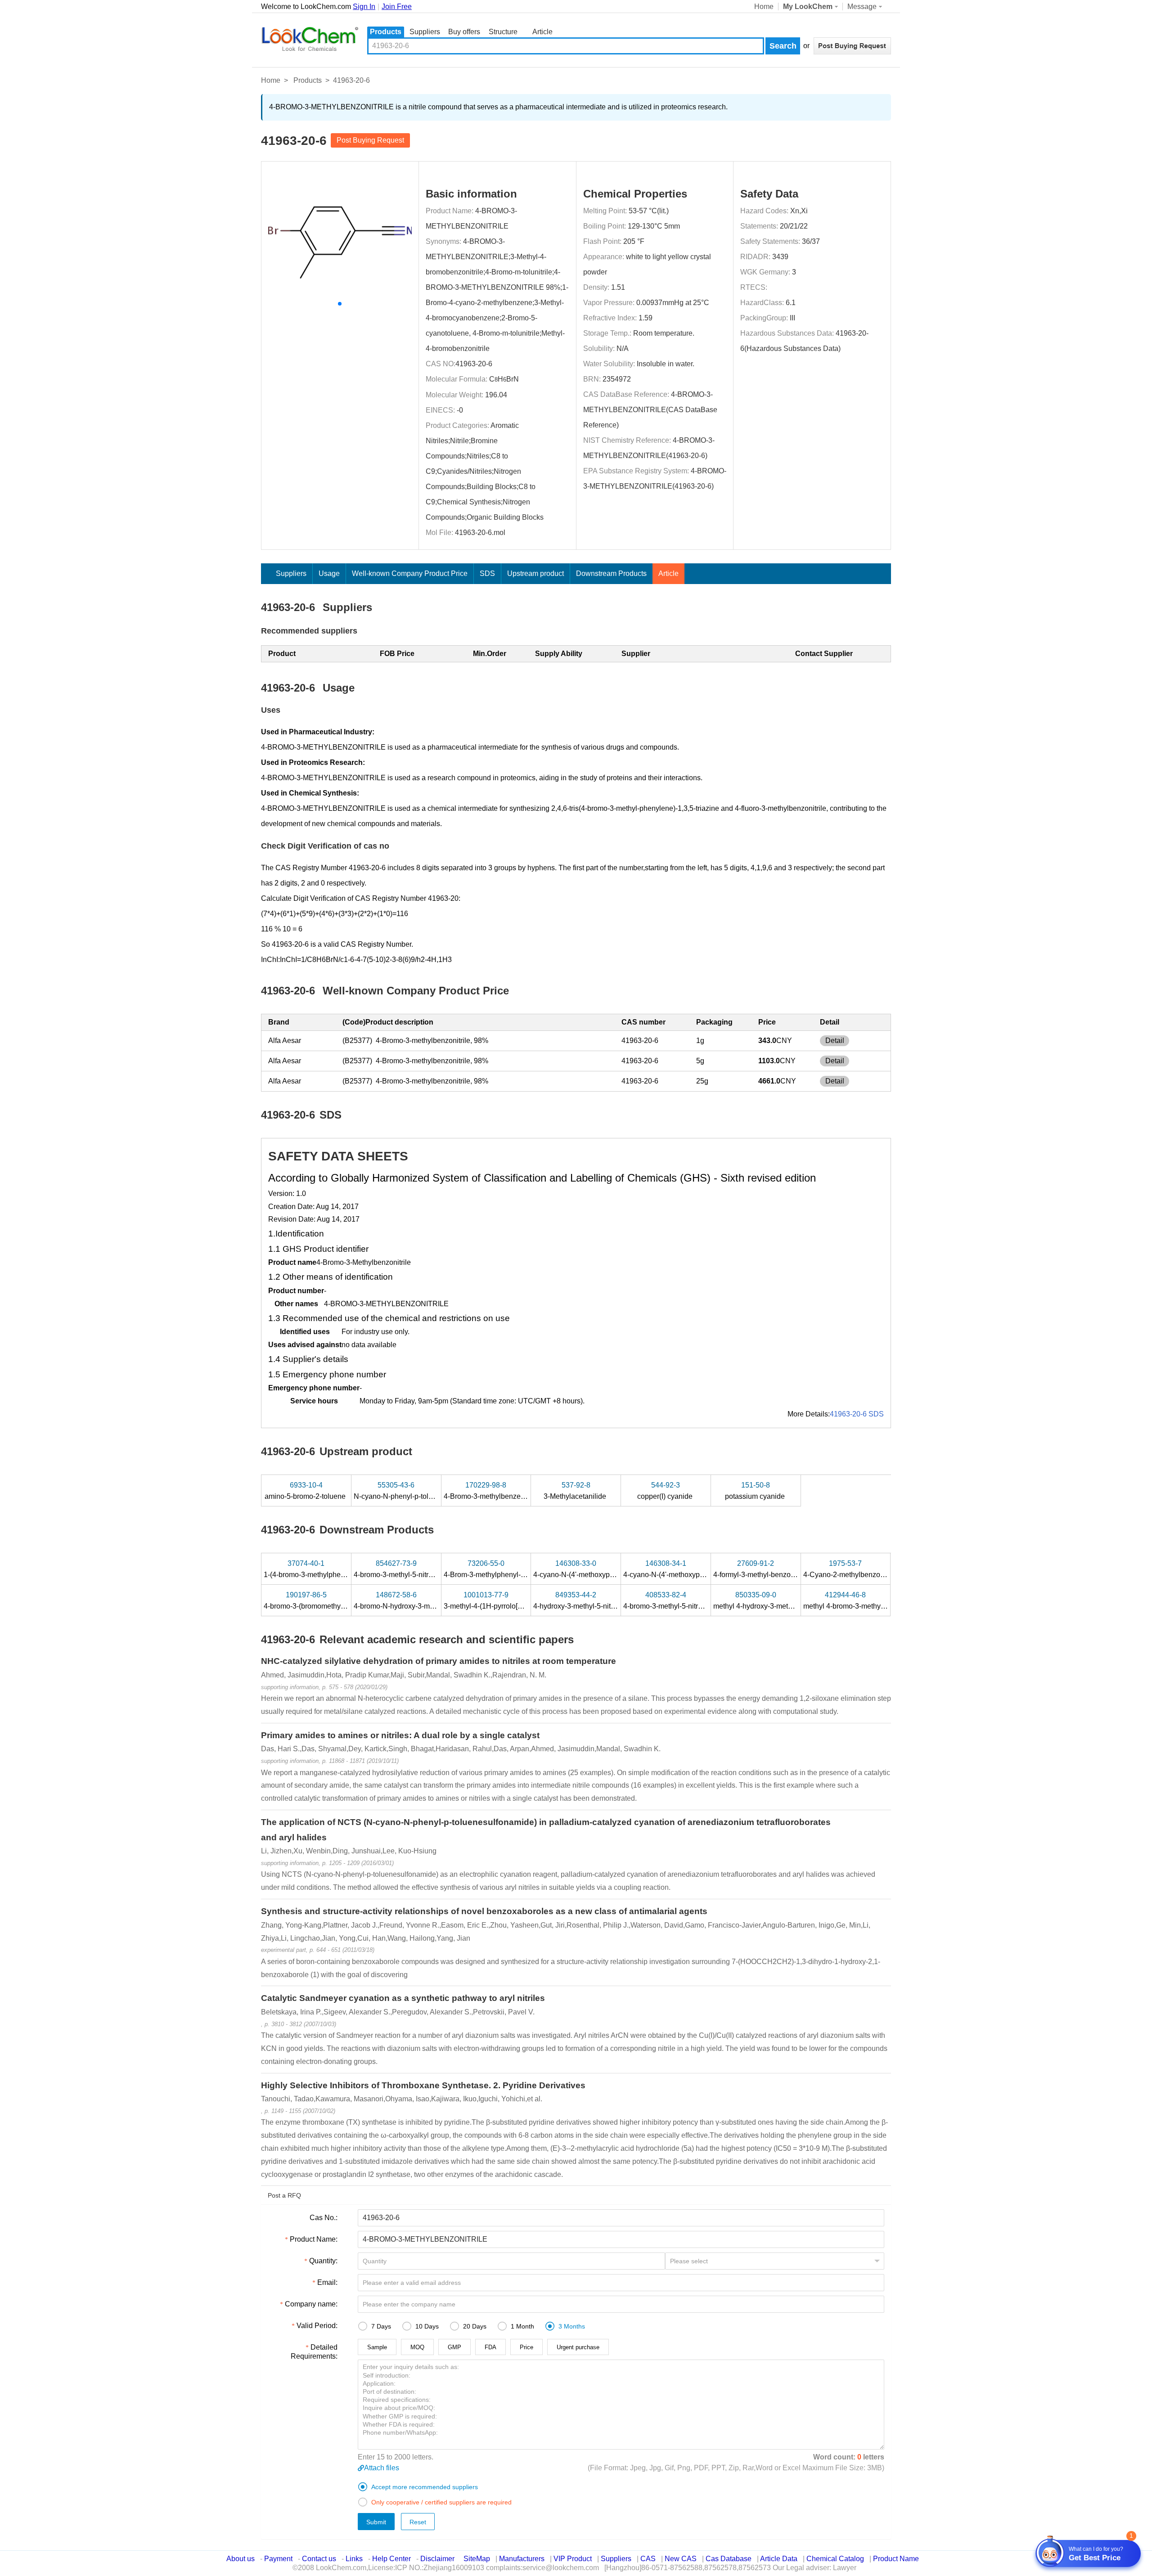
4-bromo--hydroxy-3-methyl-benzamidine (422, 1600)
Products (386, 32)
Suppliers (425, 32)
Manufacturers (522, 2559)
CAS (648, 2559)
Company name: (311, 2304)
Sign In (364, 7)
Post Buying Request (370, 140)
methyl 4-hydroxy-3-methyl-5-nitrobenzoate (782, 1600)
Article (542, 32)
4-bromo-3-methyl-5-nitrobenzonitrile (413, 1569)
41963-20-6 (474, 364)
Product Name (896, 2559)
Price (526, 2347)
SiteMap (477, 2559)
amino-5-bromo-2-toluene (306, 1491)
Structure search (503, 33)
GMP (454, 2347)
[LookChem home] (310, 39)
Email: (327, 2282)
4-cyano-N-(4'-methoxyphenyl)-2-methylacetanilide (705, 1569)
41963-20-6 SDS (857, 1414)
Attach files (382, 2468)
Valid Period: (317, 2326)
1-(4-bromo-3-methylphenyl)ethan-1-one (328, 1569)
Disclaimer (437, 2559)
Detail (835, 1041)
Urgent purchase (578, 2347)
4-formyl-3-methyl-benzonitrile (762, 1569)
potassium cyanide (756, 1491)
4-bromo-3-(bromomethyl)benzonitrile (324, 1600)
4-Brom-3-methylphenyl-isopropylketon (506, 1569)
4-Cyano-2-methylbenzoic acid (853, 1569)
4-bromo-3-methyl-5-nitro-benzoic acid (685, 1600)
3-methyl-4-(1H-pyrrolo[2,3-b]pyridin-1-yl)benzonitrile (528, 1600)
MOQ (417, 2347)
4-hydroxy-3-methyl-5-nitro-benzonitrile (596, 1600)
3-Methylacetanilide (576, 1491)
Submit (376, 2522)
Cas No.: (324, 2218)
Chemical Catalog (835, 2559)
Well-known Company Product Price (410, 573)
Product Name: (314, 2239)
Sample (377, 2347)
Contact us (319, 2559)
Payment (278, 2559)
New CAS (681, 2559)
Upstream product (535, 573)
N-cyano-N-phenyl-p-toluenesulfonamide (420, 1491)
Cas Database (729, 2559)
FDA (490, 2347)
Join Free (397, 7)
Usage (329, 573)
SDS (487, 573)
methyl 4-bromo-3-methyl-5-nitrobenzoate (870, 1600)
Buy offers (464, 32)
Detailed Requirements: (314, 2352)
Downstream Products (611, 573)
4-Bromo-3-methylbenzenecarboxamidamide (516, 1491)
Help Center (391, 2559)
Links (354, 2559)
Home (764, 7)
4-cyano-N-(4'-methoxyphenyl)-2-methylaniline (608, 1569)
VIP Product (573, 2559)
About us (241, 2559)
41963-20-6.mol (480, 533)
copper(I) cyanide (666, 1491)
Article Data (779, 2559)
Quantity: (323, 2261)
